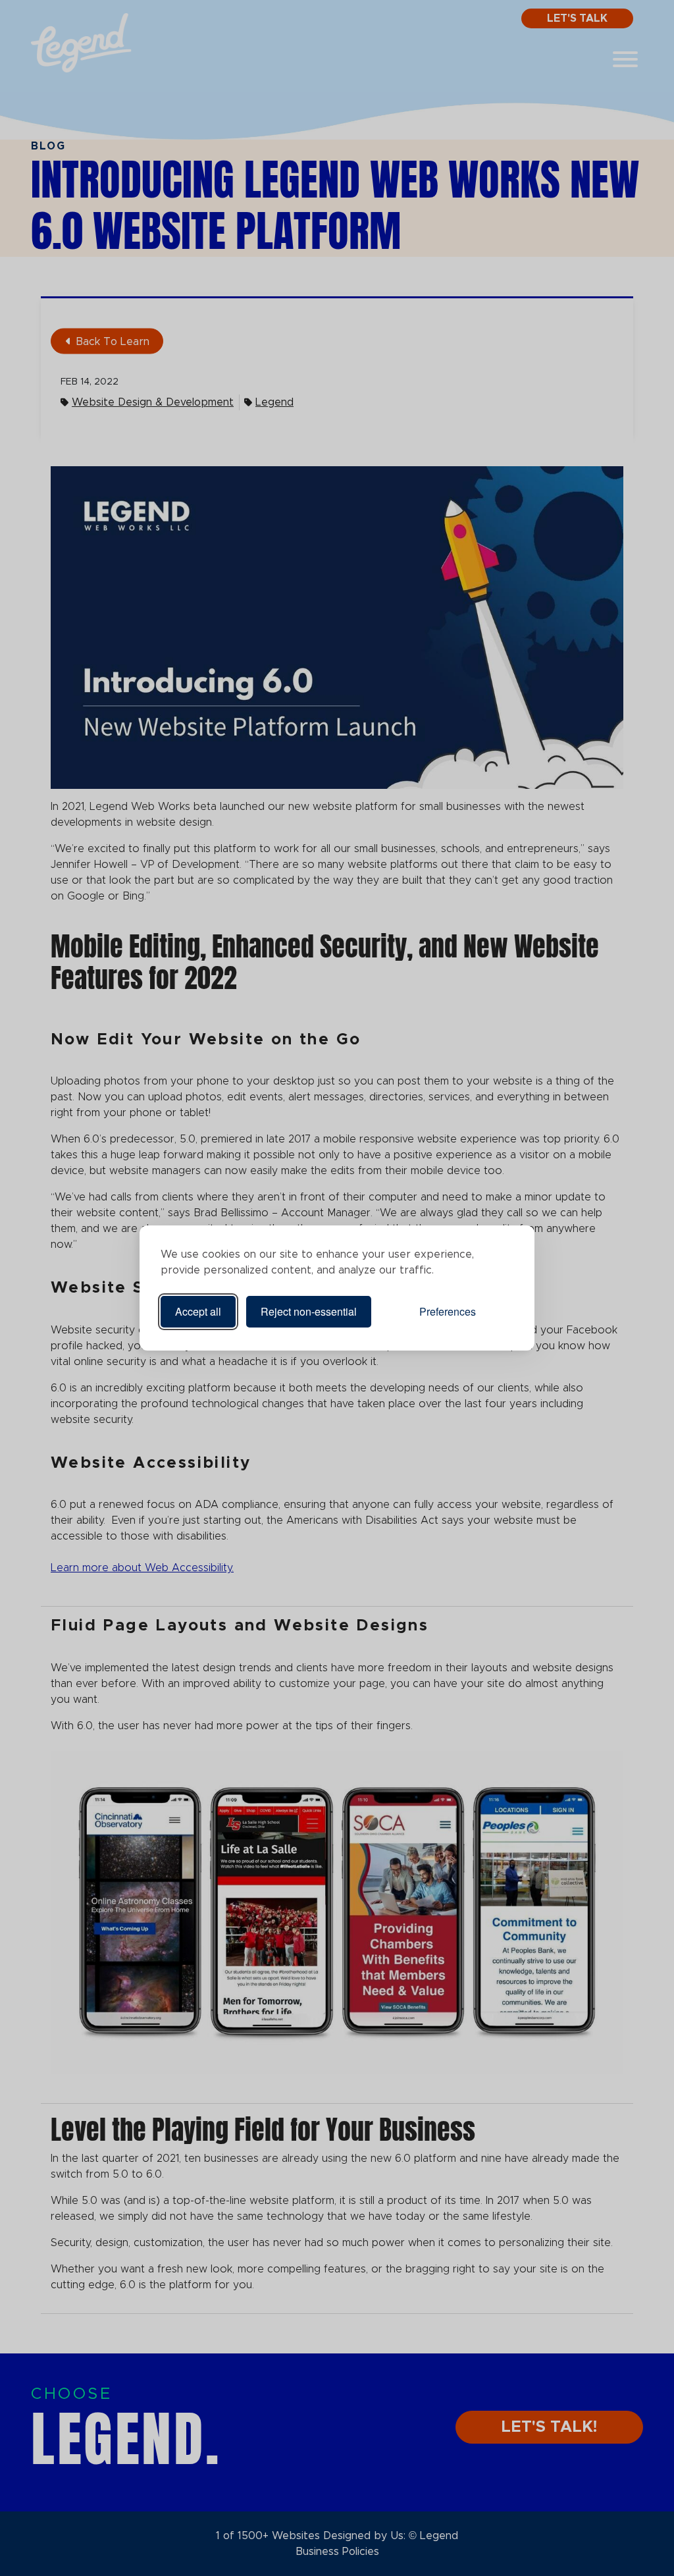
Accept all (198, 1311)
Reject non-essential (309, 1311)
